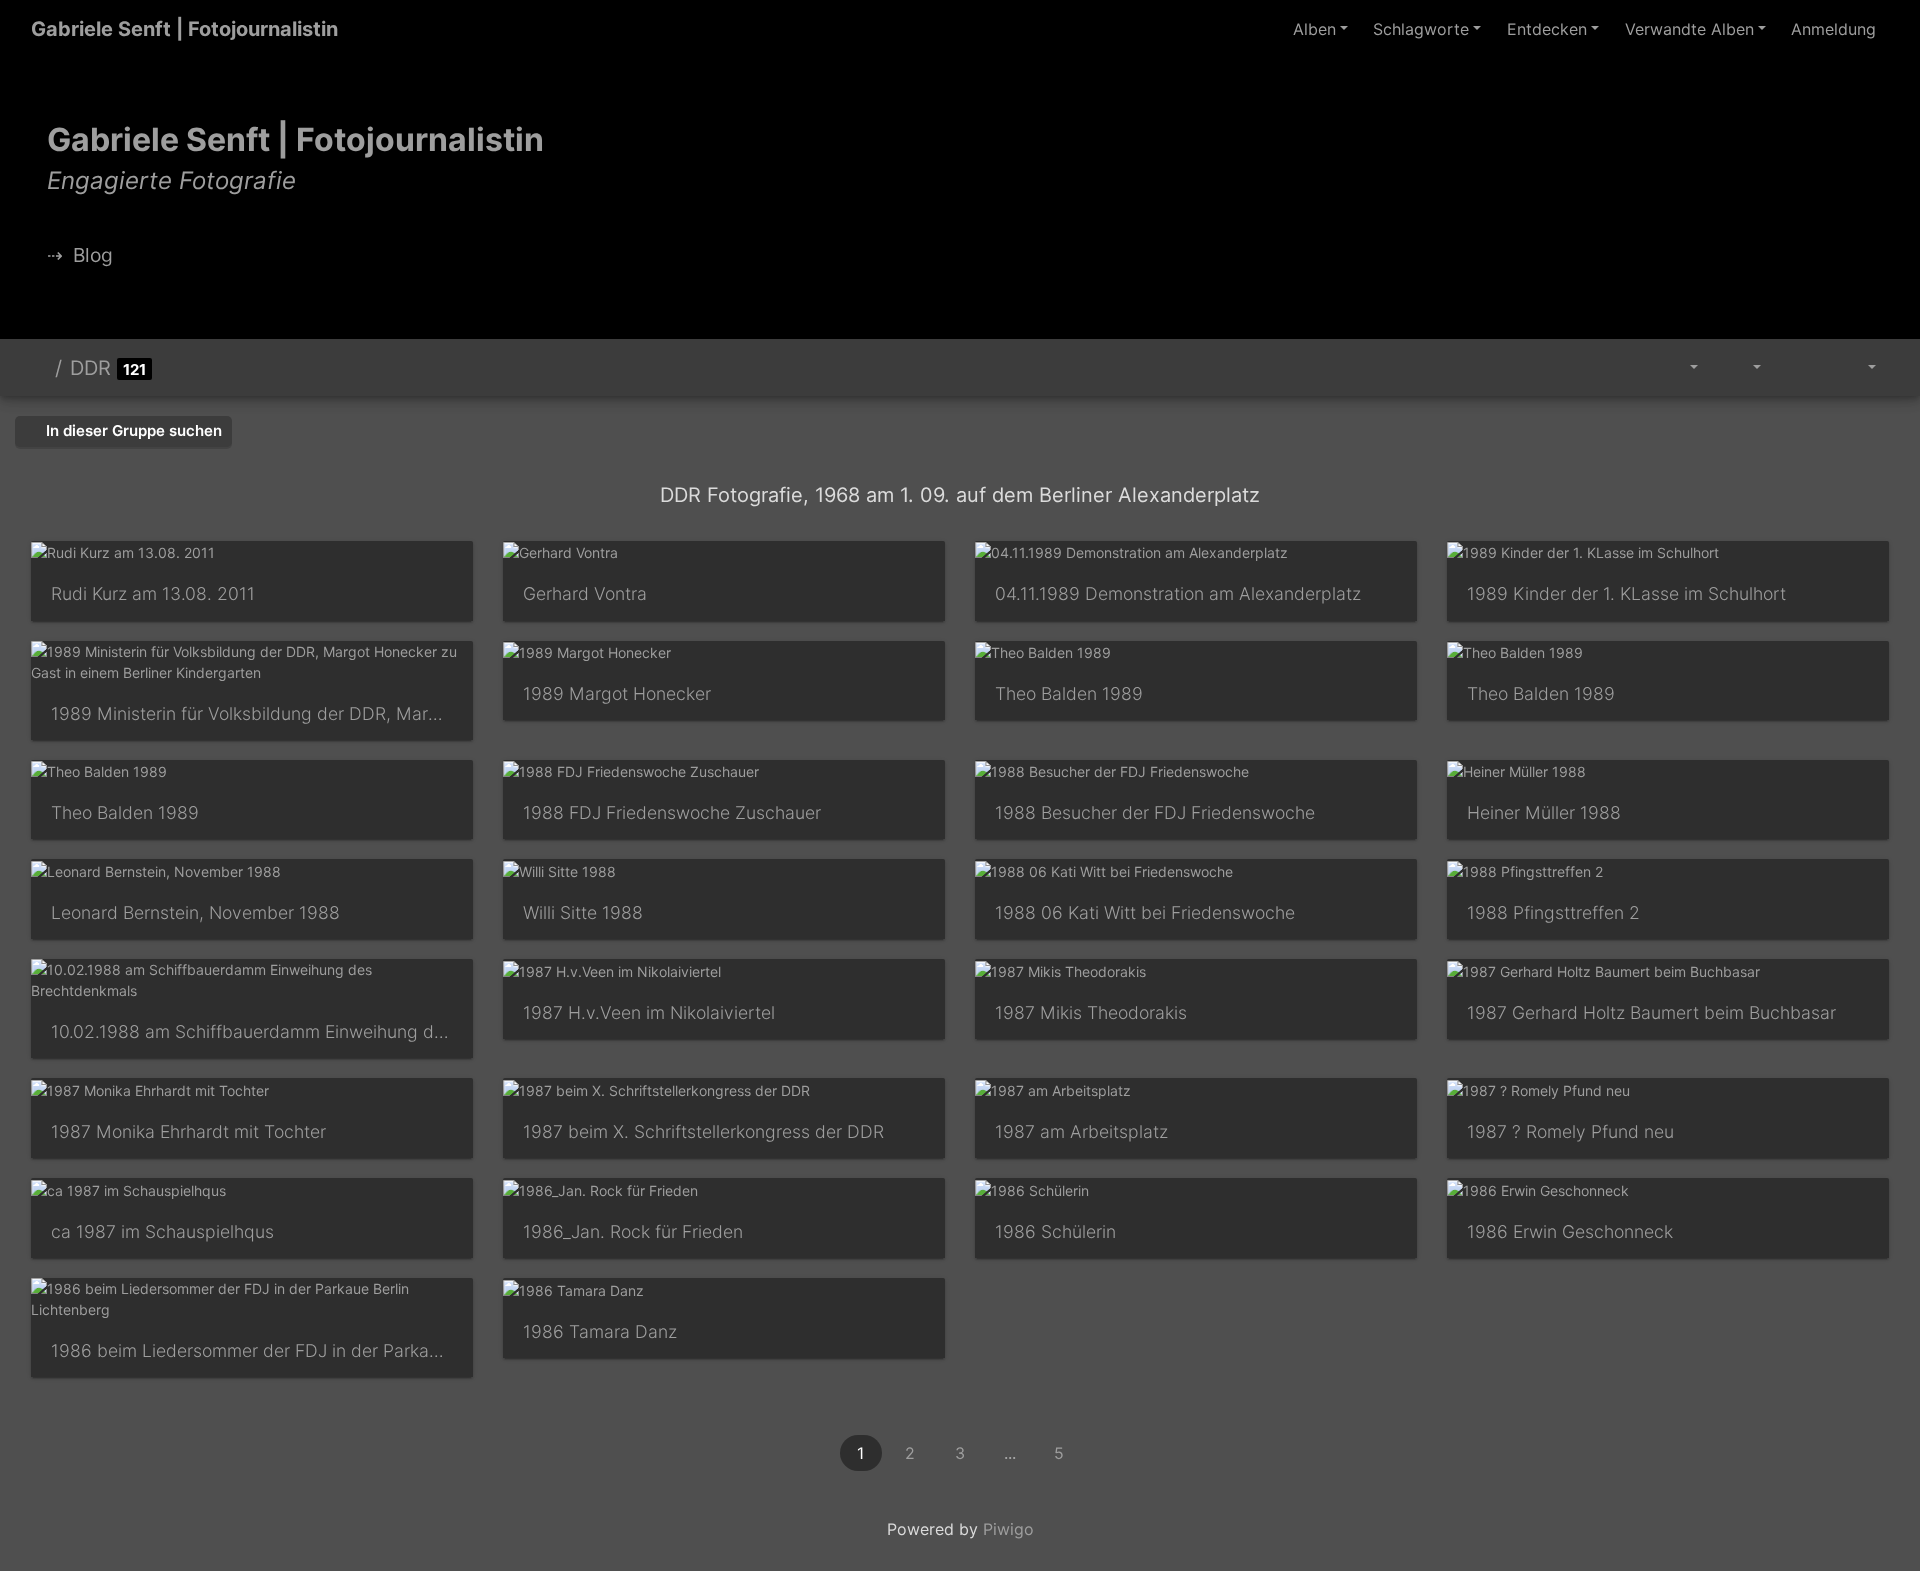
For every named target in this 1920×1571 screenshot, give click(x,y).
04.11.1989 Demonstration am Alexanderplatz (1178, 593)
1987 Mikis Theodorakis (1091, 1012)
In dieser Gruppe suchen (132, 430)
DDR (90, 368)
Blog (93, 255)
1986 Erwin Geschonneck (1570, 1231)
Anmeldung (1833, 29)
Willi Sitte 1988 (583, 912)
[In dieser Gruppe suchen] (1638, 367)
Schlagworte (1421, 29)
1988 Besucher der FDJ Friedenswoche (1155, 812)
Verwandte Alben (1689, 29)
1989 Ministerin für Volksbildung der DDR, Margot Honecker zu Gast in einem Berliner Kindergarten (252, 713)
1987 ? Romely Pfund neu (1570, 1131)
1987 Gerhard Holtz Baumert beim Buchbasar (1651, 1012)
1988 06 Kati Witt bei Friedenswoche (1145, 912)
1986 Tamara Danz (600, 1331)
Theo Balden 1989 (1069, 693)
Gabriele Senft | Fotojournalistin (184, 29)
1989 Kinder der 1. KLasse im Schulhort (1626, 593)
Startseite (39, 368)
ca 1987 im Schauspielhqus (162, 1231)
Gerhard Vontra (585, 593)
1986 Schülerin (1055, 1231)
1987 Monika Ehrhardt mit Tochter (188, 1131)
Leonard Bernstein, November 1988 (195, 912)
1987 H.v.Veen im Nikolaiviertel (649, 1012)
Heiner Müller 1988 (1544, 812)
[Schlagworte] (1683, 367)
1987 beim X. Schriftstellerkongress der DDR (703, 1131)
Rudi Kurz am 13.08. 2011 (153, 593)
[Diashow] (1797, 367)
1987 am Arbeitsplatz (1081, 1131)
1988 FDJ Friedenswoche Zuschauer (672, 812)
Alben (1314, 29)
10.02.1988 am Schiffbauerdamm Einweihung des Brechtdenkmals (252, 1031)
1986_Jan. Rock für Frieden (633, 1231)
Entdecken (1547, 29)
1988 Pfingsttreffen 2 (1553, 912)
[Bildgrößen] (1742, 367)
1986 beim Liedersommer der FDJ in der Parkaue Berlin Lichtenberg (252, 1350)
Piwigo (1008, 1529)
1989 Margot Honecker (617, 693)
